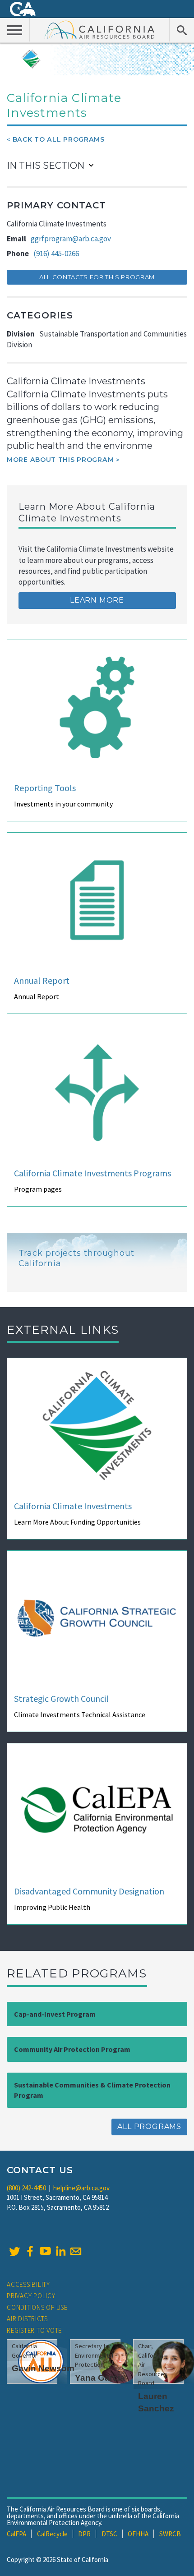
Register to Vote (34, 2330)
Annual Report (42, 980)
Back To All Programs (59, 139)
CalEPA (16, 2534)
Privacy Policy (31, 2296)
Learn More (97, 600)
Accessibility (28, 2284)
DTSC (109, 2534)
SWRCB (170, 2534)
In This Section (46, 166)
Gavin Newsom (43, 2368)
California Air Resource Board (100, 29)
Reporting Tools (45, 788)
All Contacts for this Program (97, 277)
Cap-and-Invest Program (55, 2014)
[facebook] (30, 2251)
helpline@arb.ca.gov (81, 2188)
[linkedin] (60, 2251)
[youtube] (45, 2251)
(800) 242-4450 (26, 2188)
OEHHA (138, 2534)
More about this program (60, 460)
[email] (76, 2251)
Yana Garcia (100, 2378)
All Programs (149, 2127)
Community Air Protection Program (72, 2049)
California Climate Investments (73, 1506)
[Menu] (15, 30)
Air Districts (27, 2319)
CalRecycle (52, 2534)
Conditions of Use (37, 2307)
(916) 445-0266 (56, 253)
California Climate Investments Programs (92, 1173)
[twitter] (14, 2251)
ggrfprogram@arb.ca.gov (71, 239)
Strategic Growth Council (61, 1698)
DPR (84, 2534)
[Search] (182, 30)
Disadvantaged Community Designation (89, 1891)
